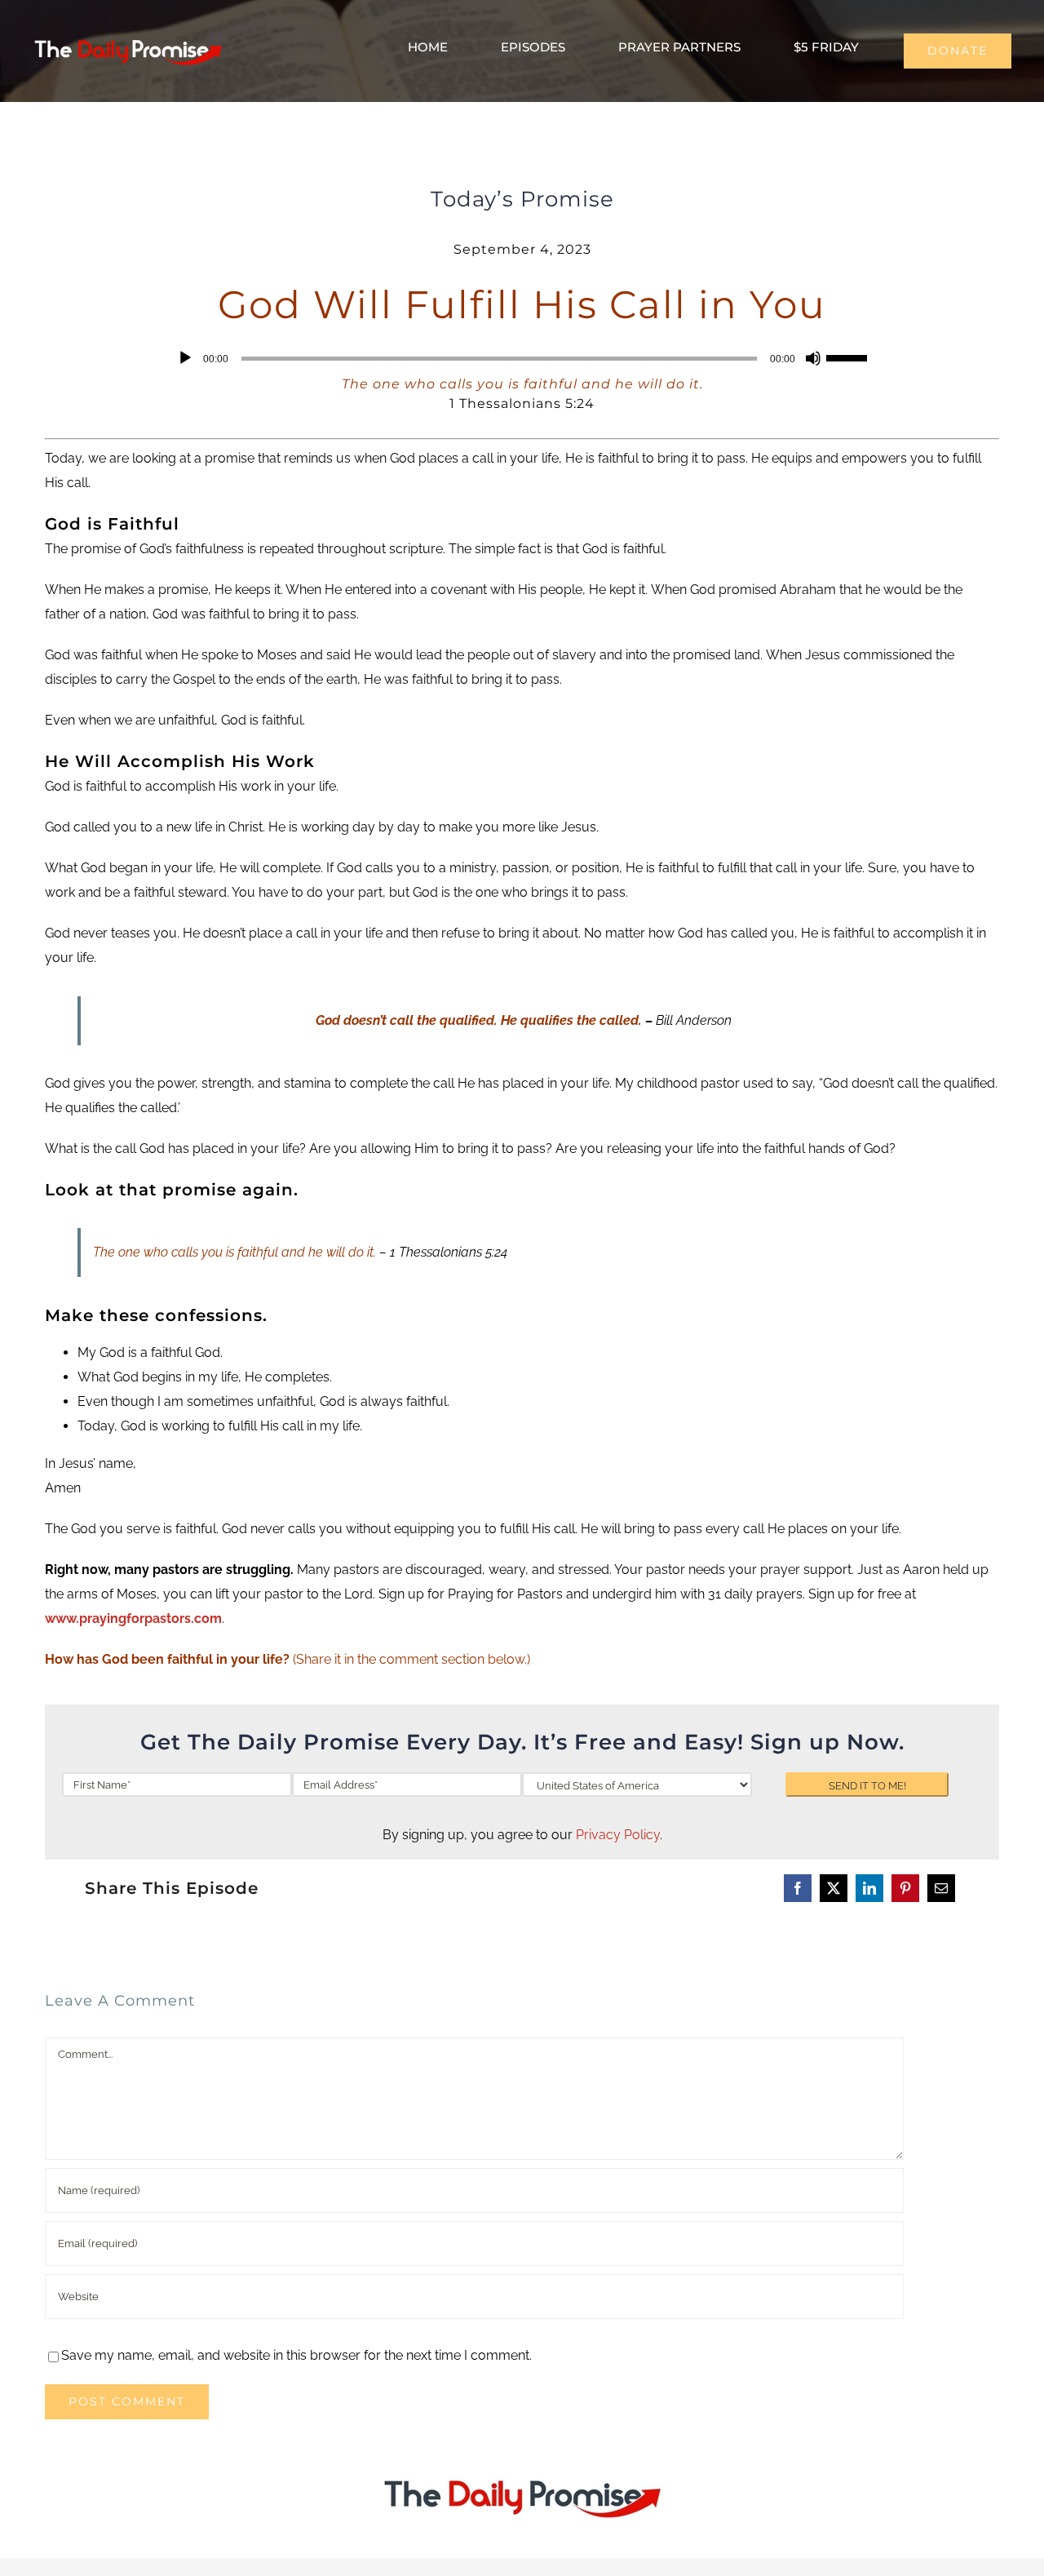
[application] (522, 358)
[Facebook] (798, 1888)
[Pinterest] (905, 1888)
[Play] (185, 358)
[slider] (849, 357)
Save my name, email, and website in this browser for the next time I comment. (296, 2355)
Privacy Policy (618, 1835)
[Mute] (813, 358)
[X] (834, 1888)
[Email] (941, 1888)
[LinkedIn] (869, 1888)
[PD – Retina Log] (128, 38)
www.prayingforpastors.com (133, 1618)
